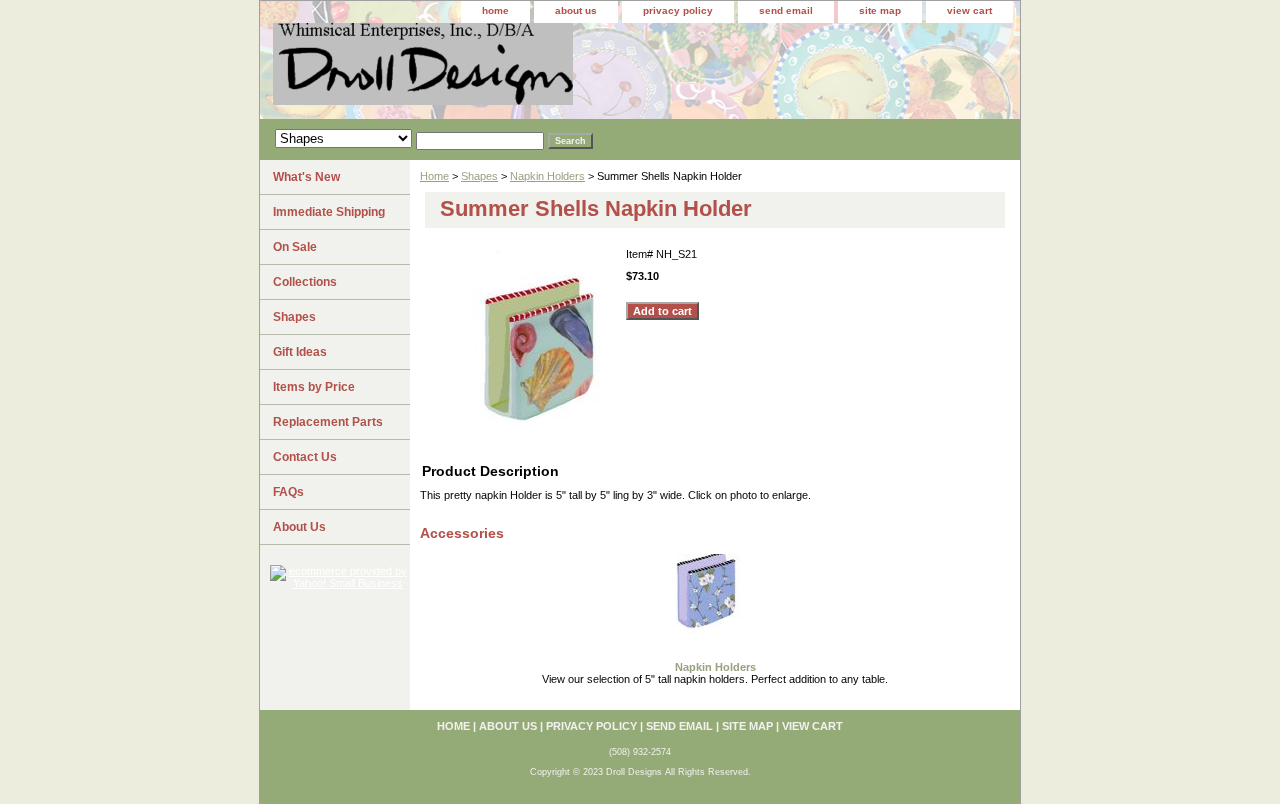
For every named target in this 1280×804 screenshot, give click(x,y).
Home (434, 176)
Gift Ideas (300, 352)
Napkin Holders (547, 176)
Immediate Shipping (329, 212)
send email (786, 10)
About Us (299, 527)
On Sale (295, 247)
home (495, 10)
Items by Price (314, 387)
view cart (969, 10)
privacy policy (678, 10)
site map (880, 10)
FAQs (288, 492)
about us (576, 10)
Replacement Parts (328, 422)
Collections (305, 282)
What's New (306, 177)
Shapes (479, 176)
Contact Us (305, 457)
